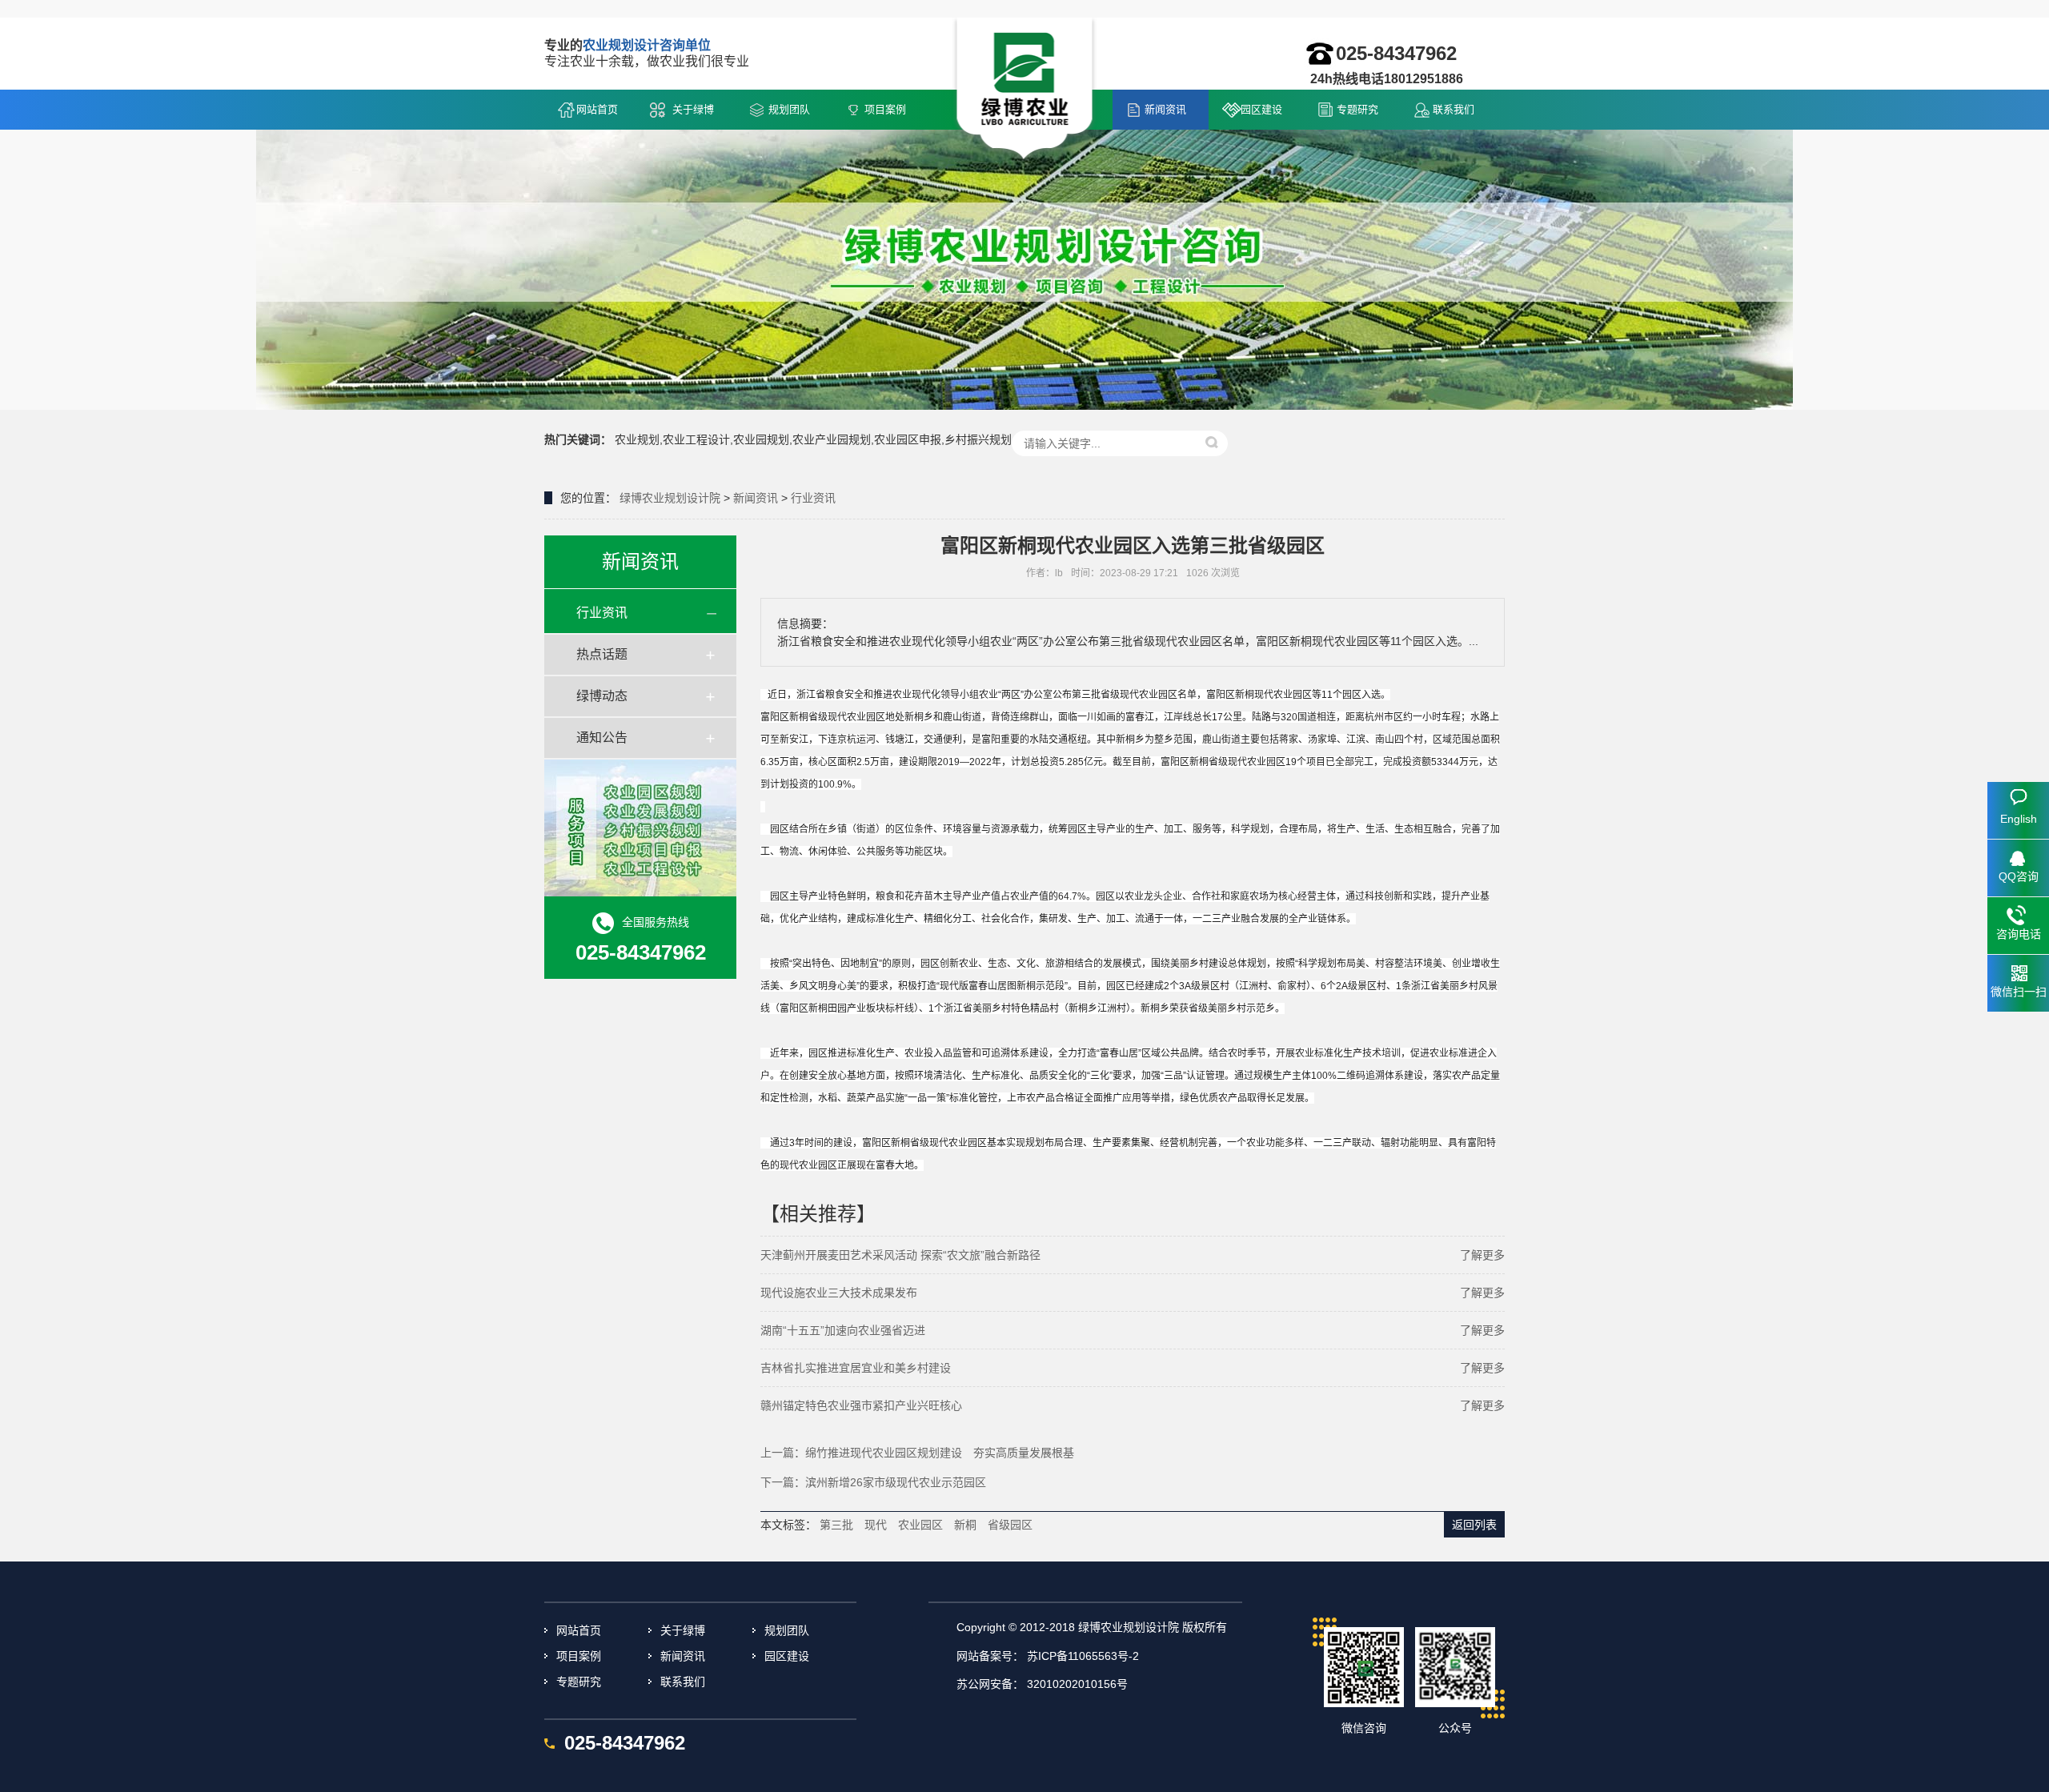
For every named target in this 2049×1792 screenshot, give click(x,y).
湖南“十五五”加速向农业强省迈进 (843, 1330)
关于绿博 (693, 109)
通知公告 (602, 738)
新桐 (965, 1525)
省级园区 (1010, 1525)
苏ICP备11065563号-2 (1083, 1656)
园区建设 (1261, 109)
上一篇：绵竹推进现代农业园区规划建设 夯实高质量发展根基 (917, 1453)
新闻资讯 (1165, 109)
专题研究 (1357, 109)
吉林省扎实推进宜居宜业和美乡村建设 (856, 1368)
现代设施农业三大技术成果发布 (839, 1293)
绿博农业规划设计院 (670, 498)
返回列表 (1474, 1525)
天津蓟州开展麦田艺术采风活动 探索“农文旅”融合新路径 (900, 1255)
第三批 (836, 1525)
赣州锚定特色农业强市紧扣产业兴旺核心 (861, 1405)
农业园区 (920, 1525)
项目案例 (885, 109)
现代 (876, 1525)
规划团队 (789, 109)
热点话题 (602, 654)
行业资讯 (813, 498)
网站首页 (597, 109)
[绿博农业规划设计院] (1025, 90)
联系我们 (1454, 109)
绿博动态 (602, 696)
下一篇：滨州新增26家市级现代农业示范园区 (873, 1482)
